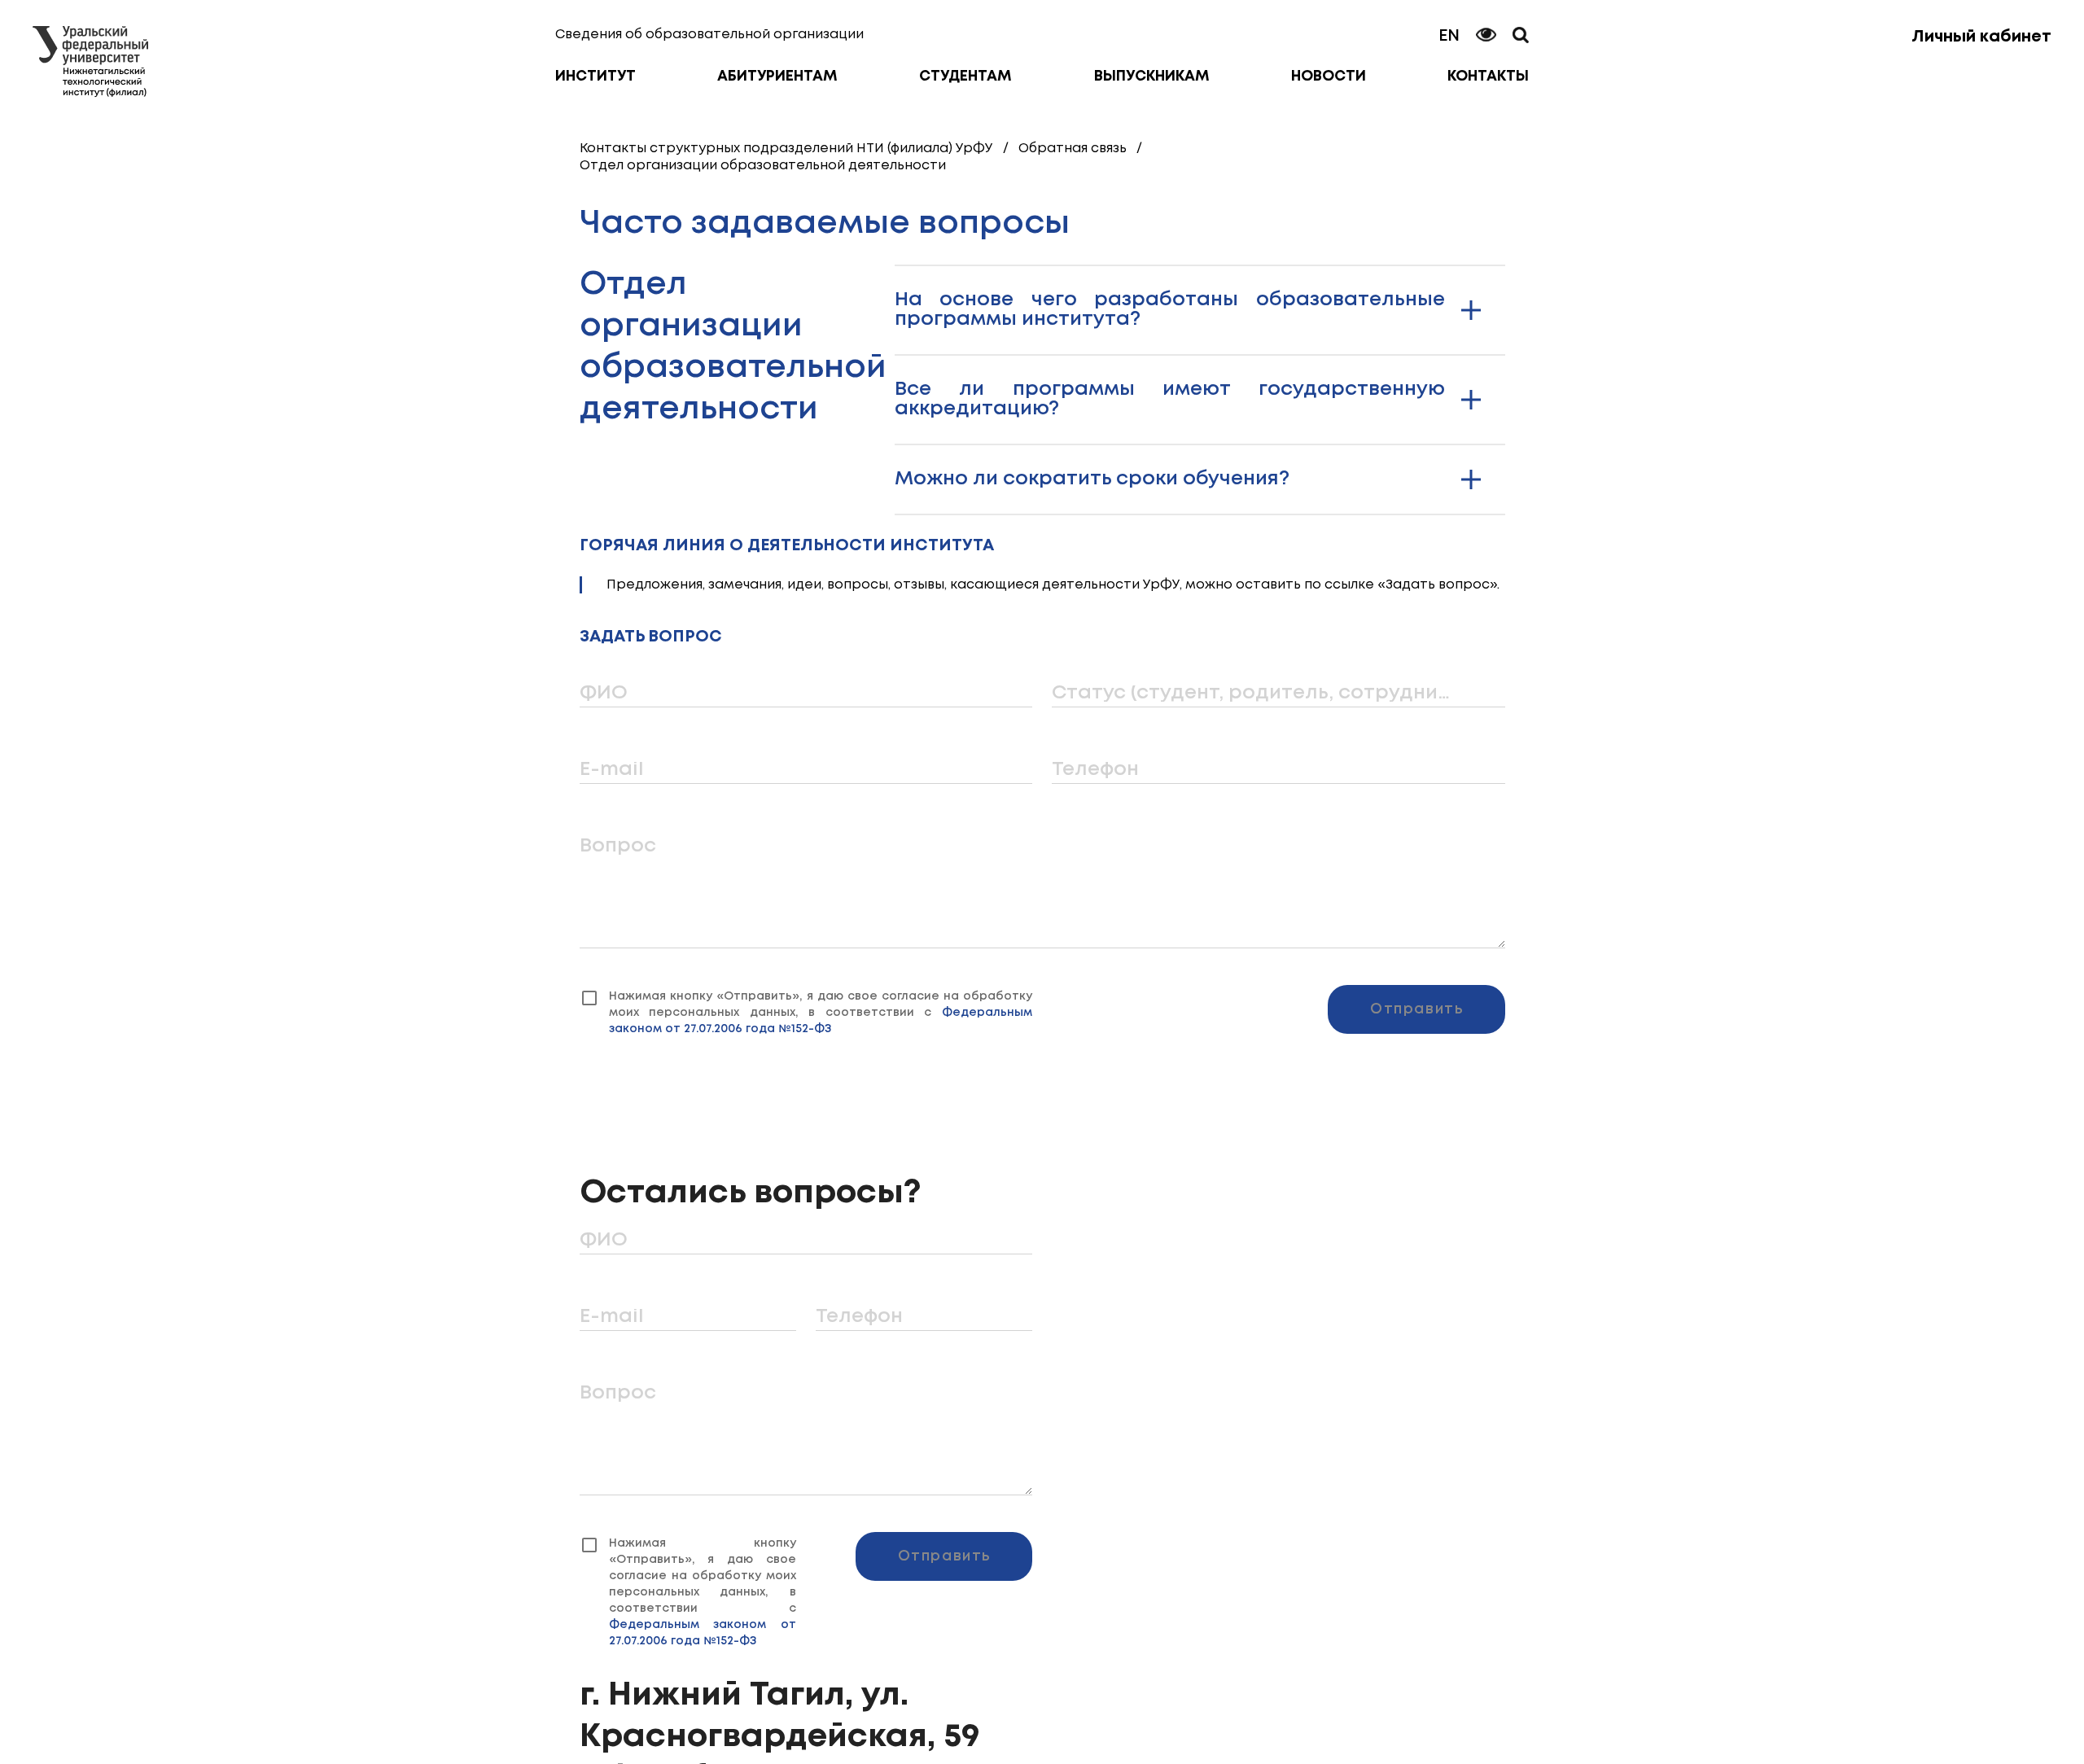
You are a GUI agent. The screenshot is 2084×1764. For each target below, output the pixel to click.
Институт (595, 77)
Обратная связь (1073, 149)
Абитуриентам (777, 77)
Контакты (1488, 77)
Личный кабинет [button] (1981, 37)
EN (1449, 36)
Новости (1329, 77)
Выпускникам (1152, 77)
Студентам (965, 77)
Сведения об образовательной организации (709, 35)
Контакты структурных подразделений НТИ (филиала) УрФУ (786, 149)
